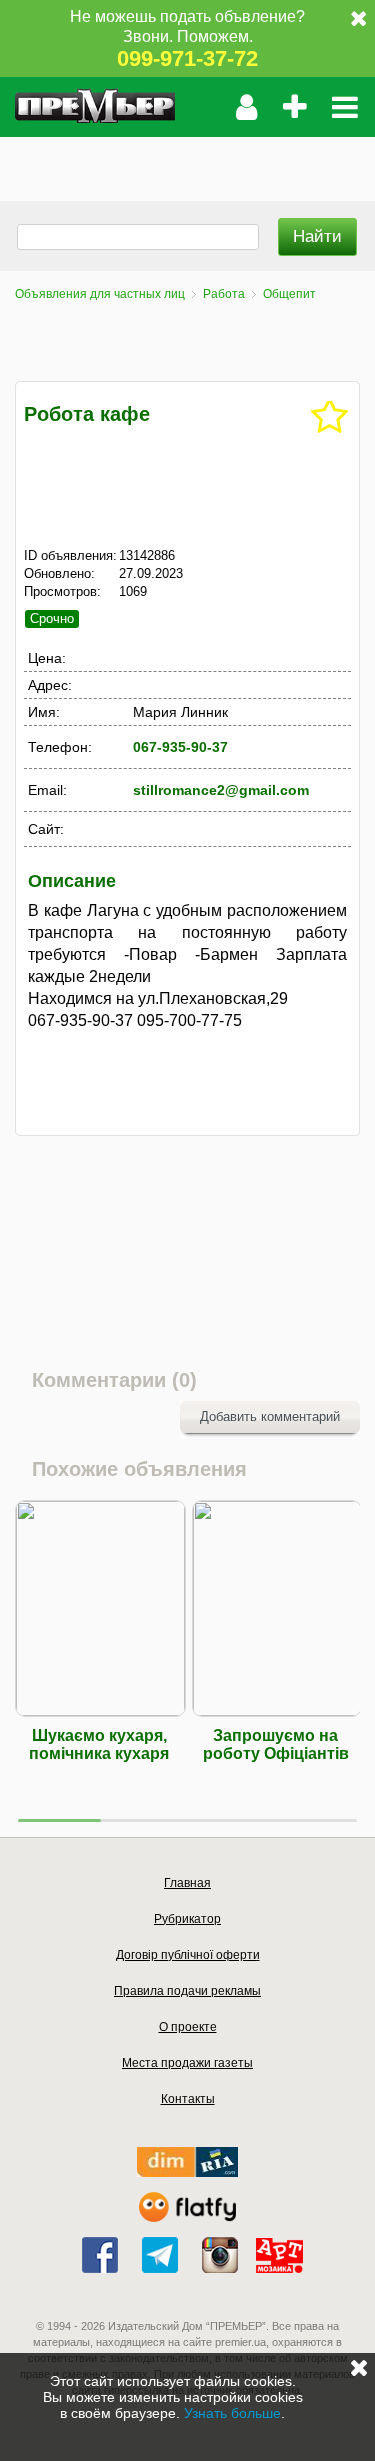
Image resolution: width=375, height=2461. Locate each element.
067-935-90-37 (180, 747)
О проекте (188, 2027)
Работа (224, 294)
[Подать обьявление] (294, 107)
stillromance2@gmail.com (221, 790)
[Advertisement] (187, 162)
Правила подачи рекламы (187, 1991)
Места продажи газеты (187, 2063)
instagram (220, 2255)
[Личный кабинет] (246, 107)
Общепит (289, 294)
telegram (160, 2255)
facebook (100, 2255)
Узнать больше (232, 2413)
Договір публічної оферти (188, 1955)
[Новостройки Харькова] (187, 2172)
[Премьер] (95, 107)
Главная (187, 1883)
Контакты (188, 2099)
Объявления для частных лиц (100, 294)
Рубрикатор (187, 1919)
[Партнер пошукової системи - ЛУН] (188, 2217)
